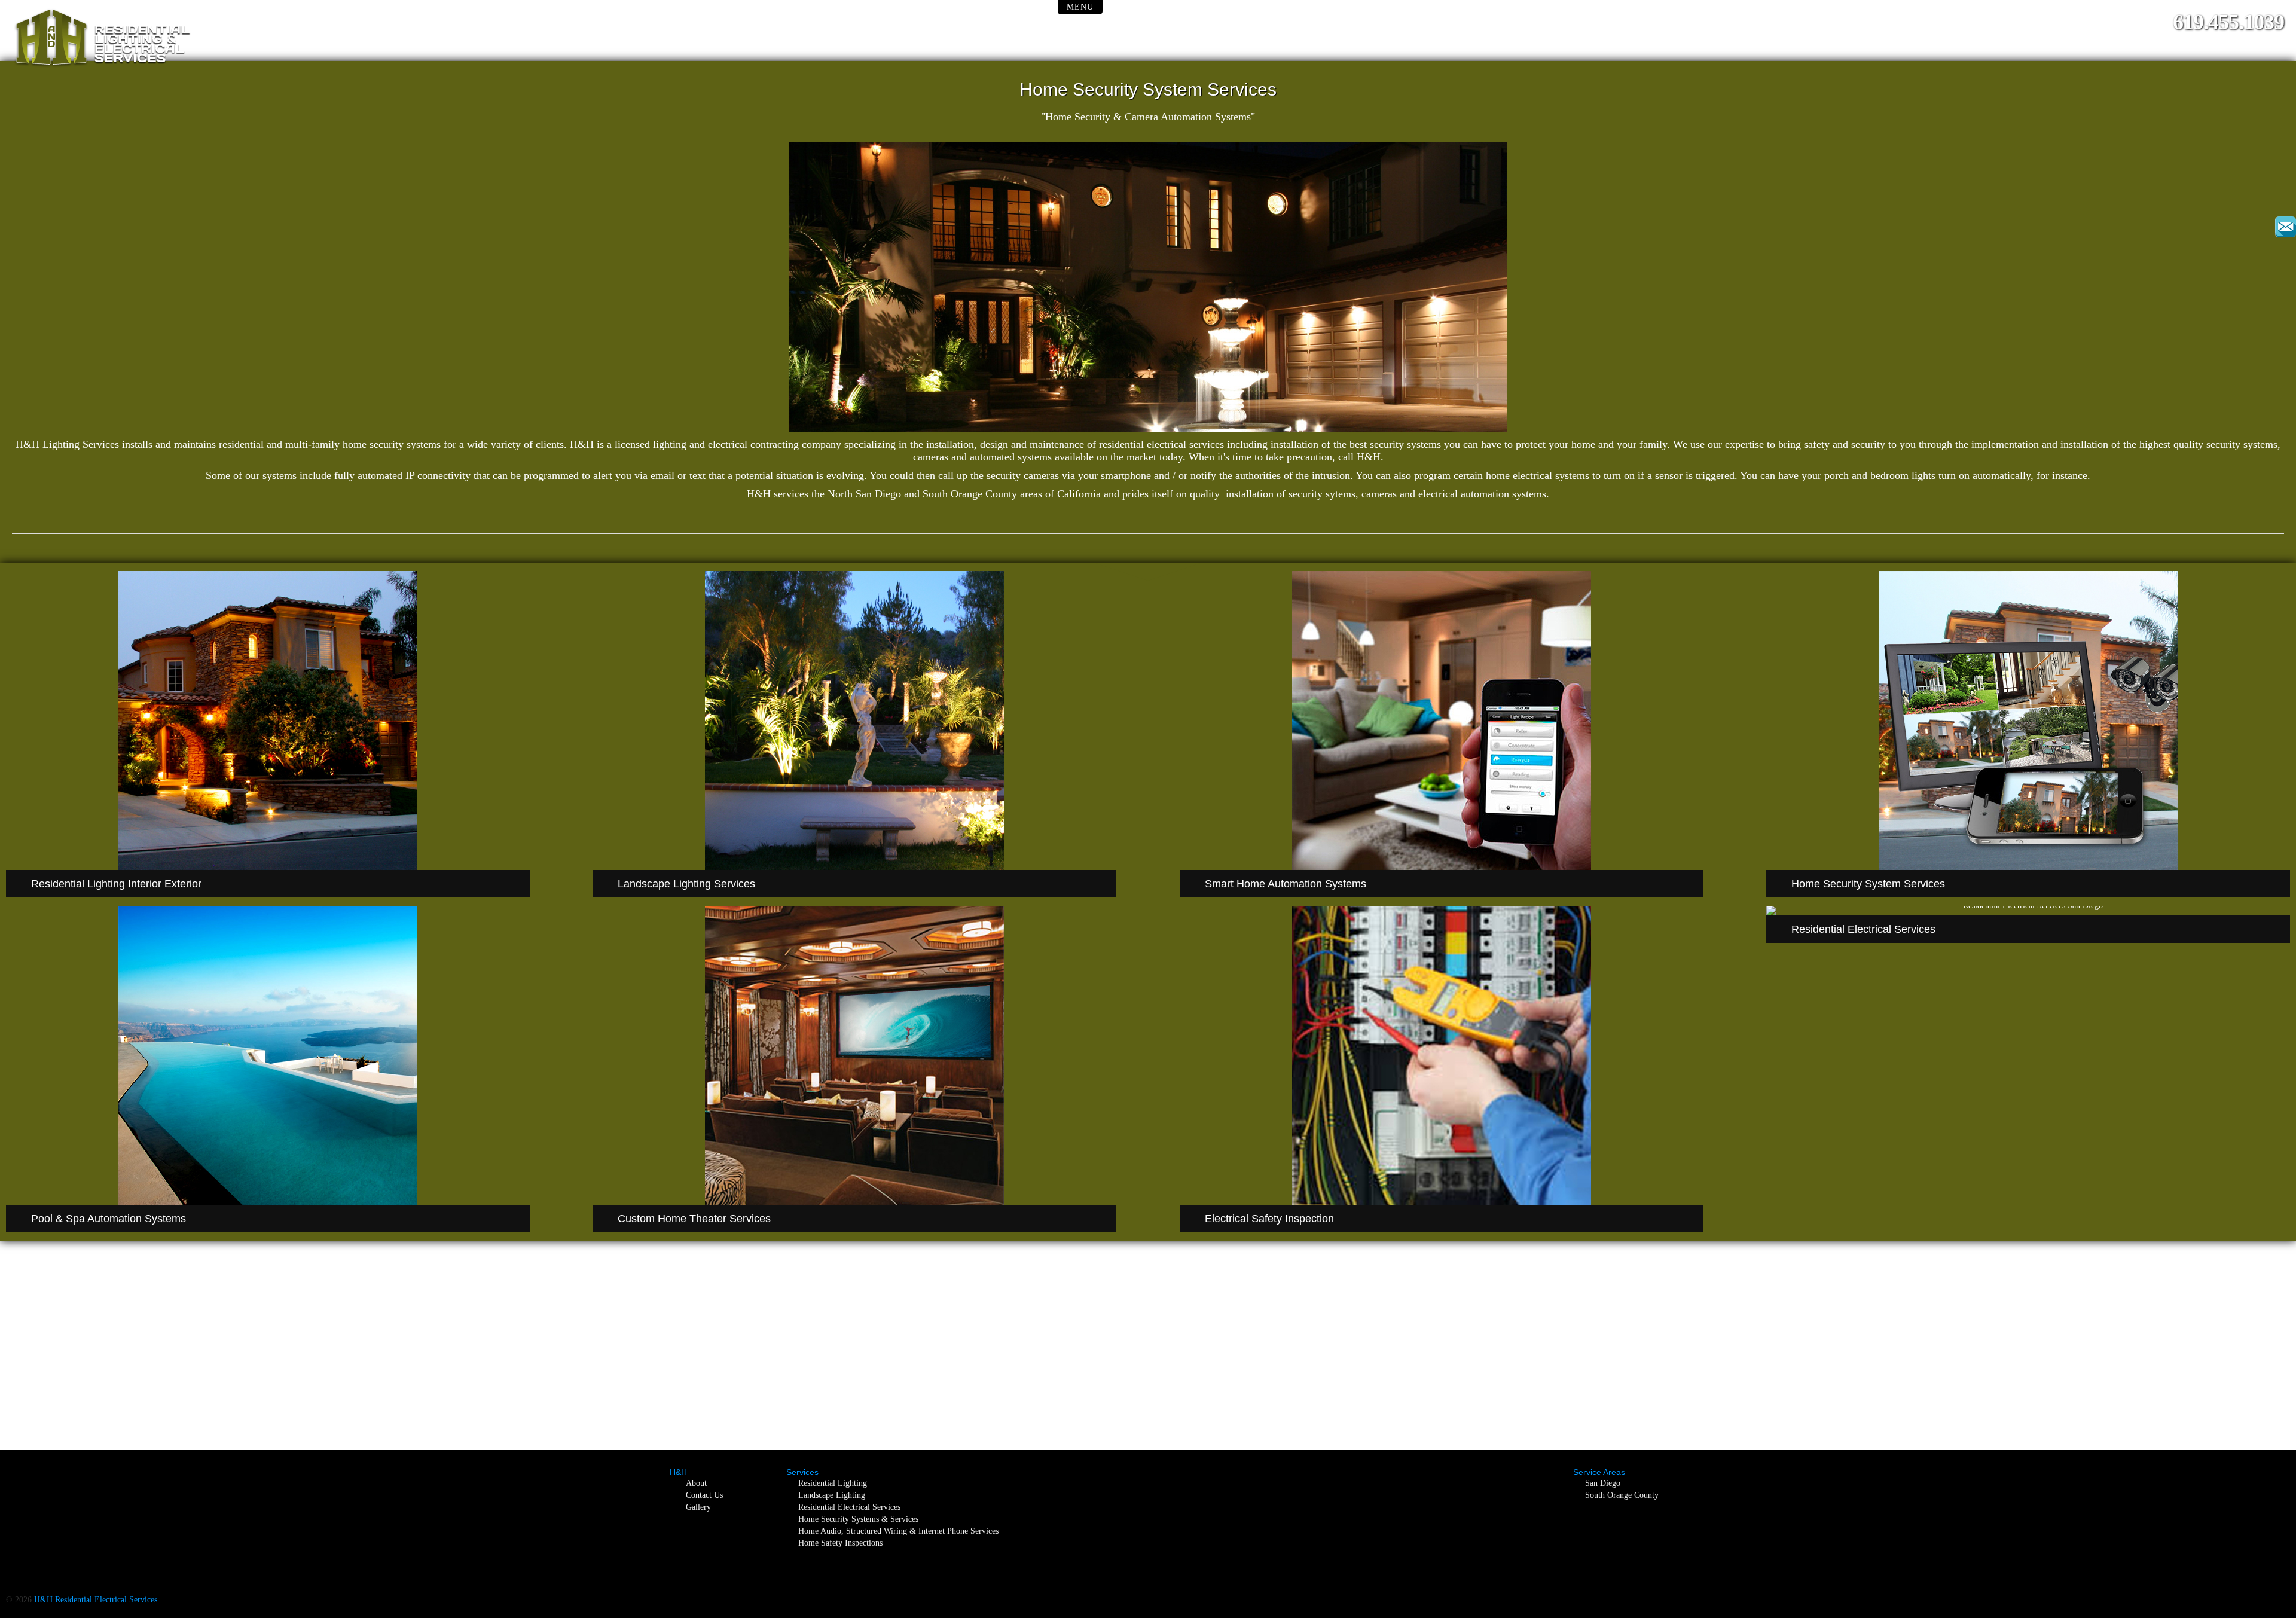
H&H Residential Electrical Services (96, 1600)
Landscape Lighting (832, 1495)
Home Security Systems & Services (858, 1519)
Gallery (698, 1507)
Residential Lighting (833, 1483)
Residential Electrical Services (849, 1507)
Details (860, 621)
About (696, 1483)
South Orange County (1622, 1495)
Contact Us (704, 1495)
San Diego (1603, 1483)
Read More (273, 621)
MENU (1080, 7)
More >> (1447, 956)
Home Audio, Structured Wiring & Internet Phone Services (898, 1531)
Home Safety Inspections (840, 1543)
